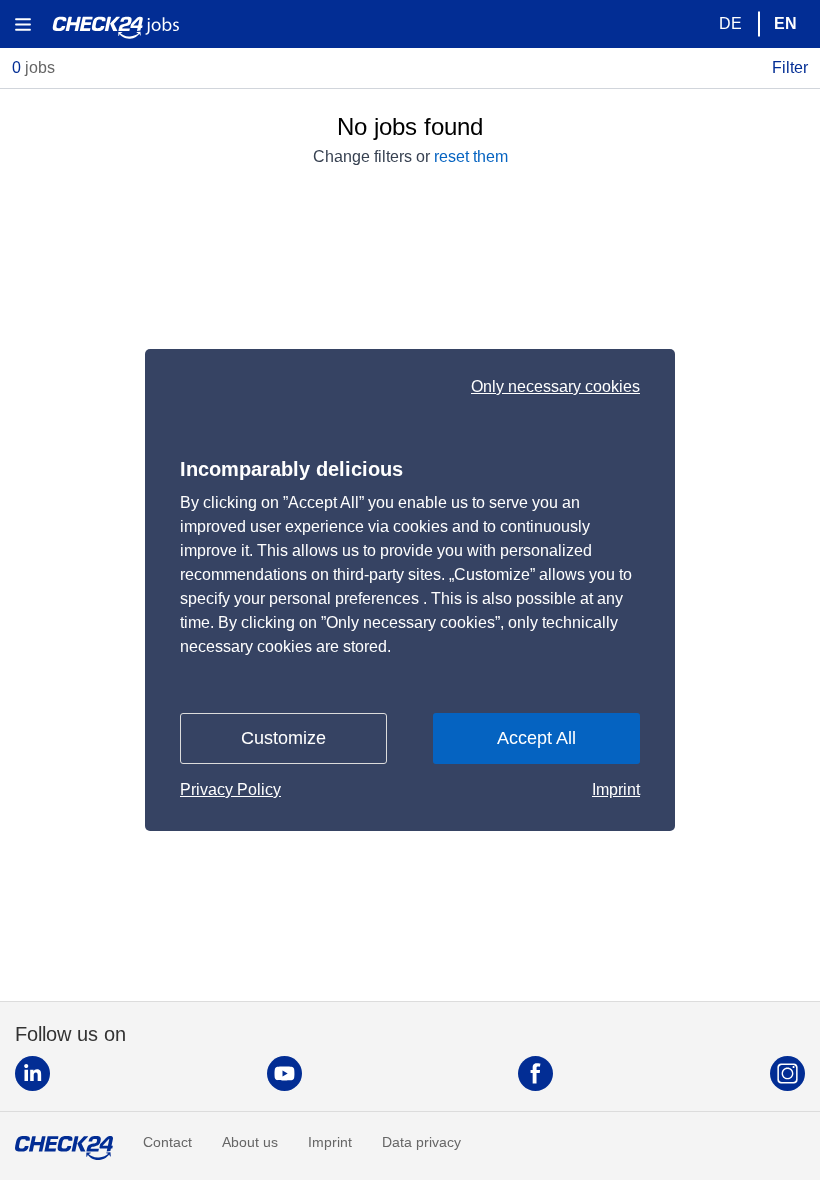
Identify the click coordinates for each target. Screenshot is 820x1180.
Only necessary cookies (555, 387)
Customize (283, 738)
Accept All (536, 738)
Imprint (616, 789)
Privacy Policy (230, 789)
